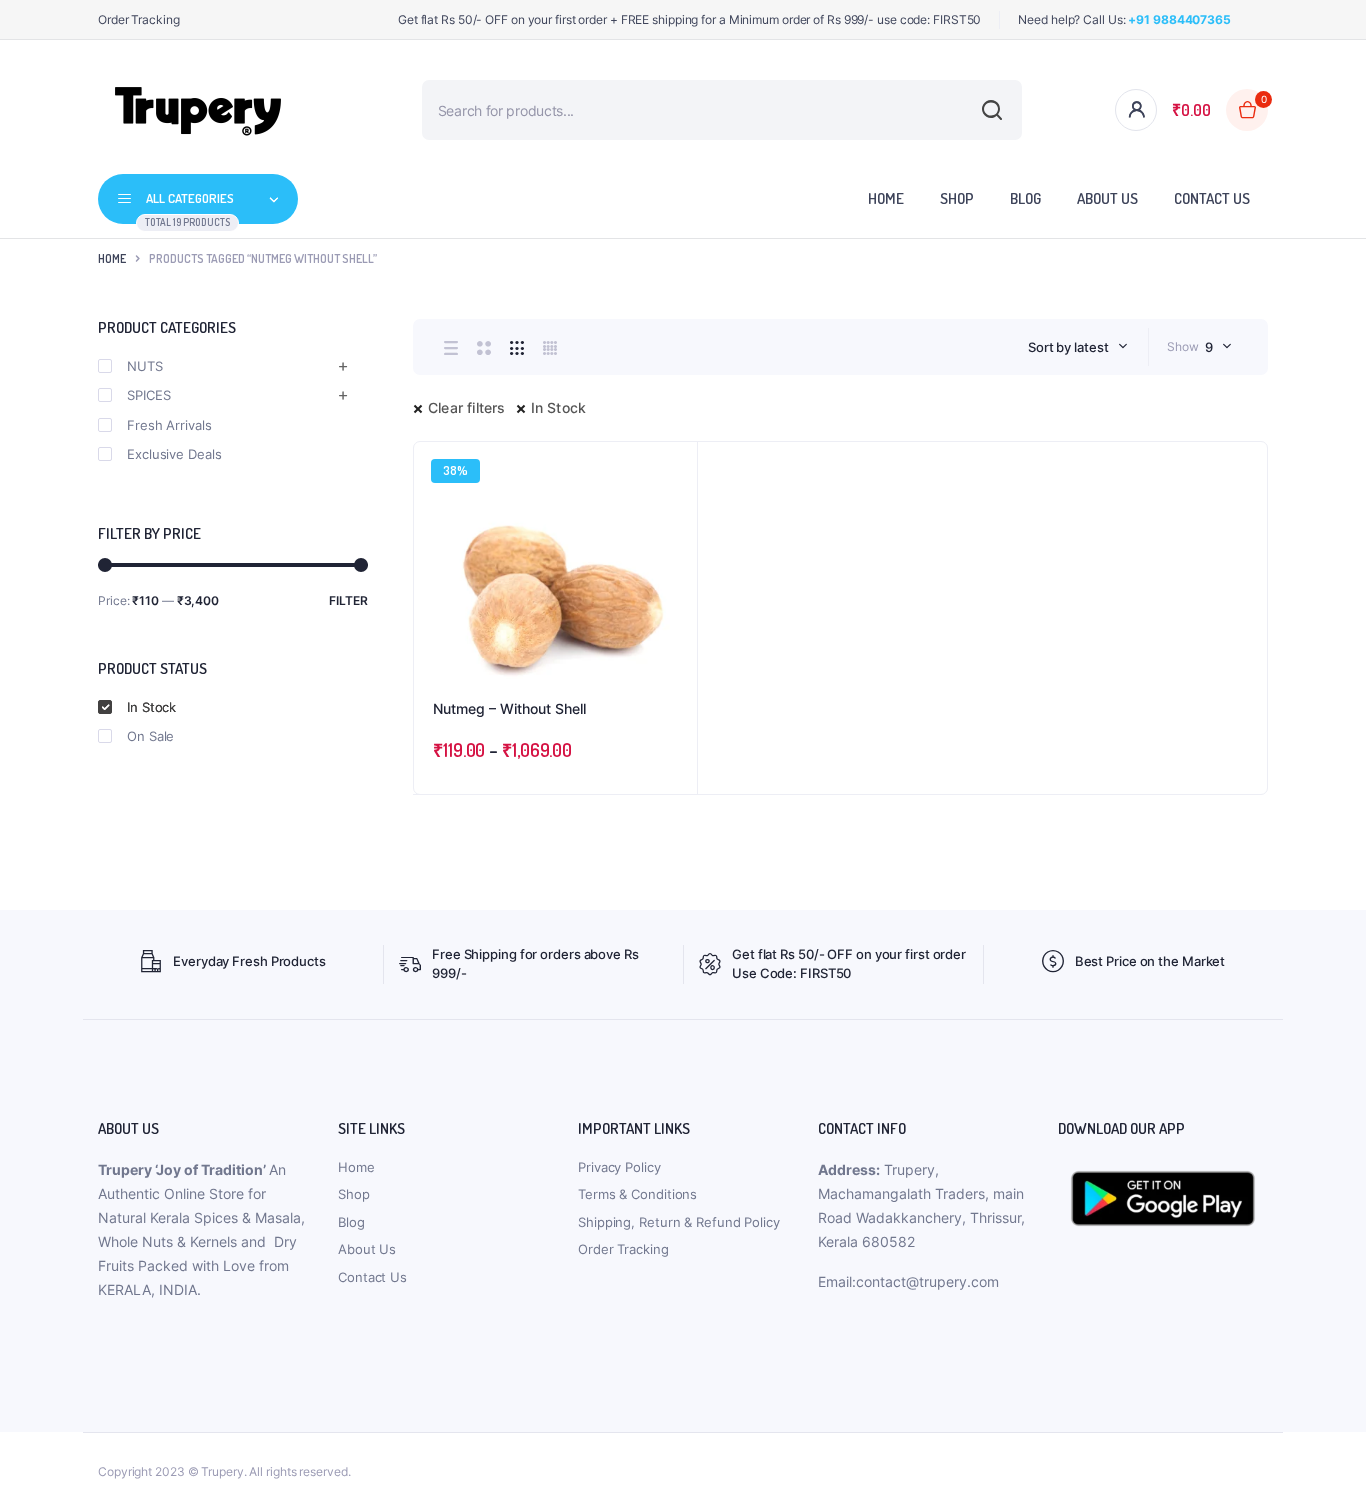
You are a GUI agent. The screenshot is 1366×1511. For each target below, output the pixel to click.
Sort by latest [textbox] (1068, 347)
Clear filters (467, 407)
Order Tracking (139, 19)
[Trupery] (198, 110)
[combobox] (1078, 347)
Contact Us (1212, 198)
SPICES (148, 395)
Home (886, 198)
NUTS (145, 366)
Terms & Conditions (637, 1194)
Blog (1025, 198)
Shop (957, 198)
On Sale (150, 736)
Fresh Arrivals (169, 425)
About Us (1107, 198)
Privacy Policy (619, 1167)
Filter (348, 600)
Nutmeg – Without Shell (509, 708)
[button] (672, 521)
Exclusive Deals (174, 454)
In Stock (559, 407)
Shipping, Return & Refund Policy (679, 1222)
